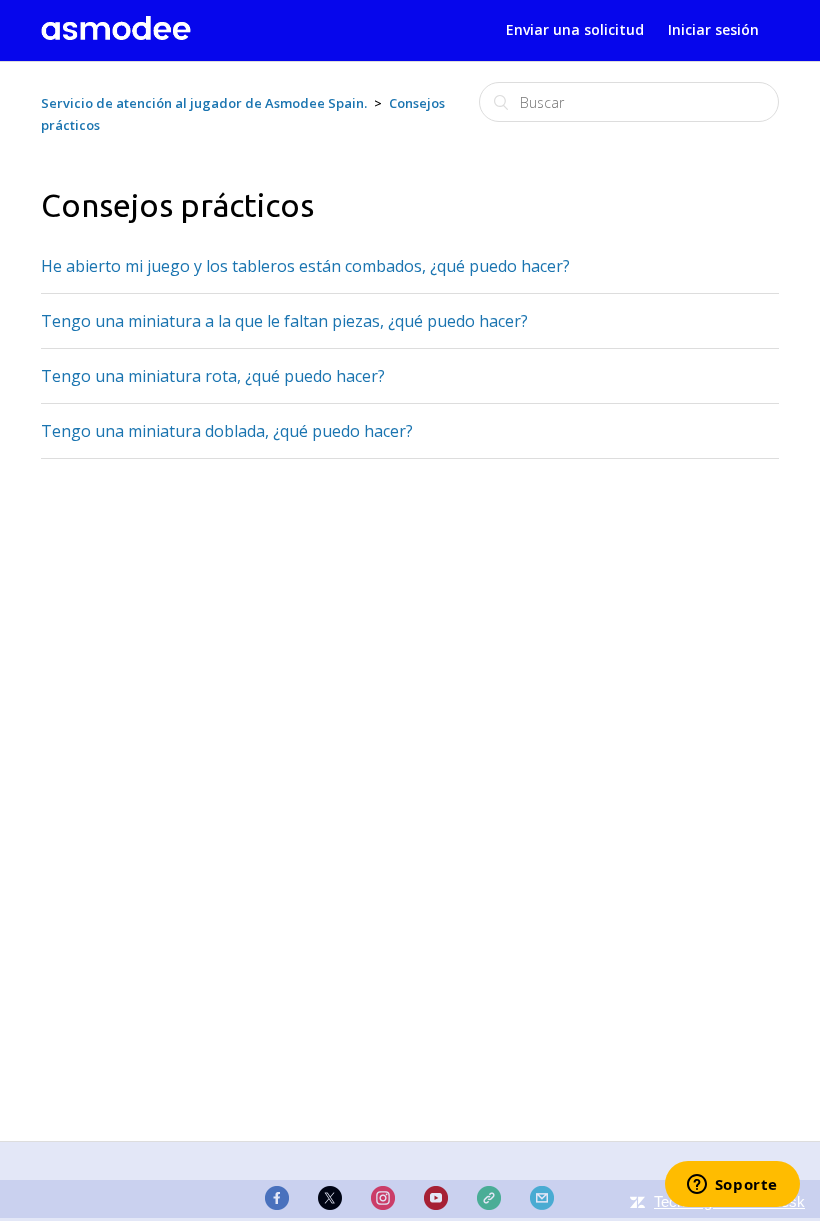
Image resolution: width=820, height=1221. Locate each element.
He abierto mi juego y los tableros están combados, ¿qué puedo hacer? (305, 266)
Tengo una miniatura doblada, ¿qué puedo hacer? (227, 431)
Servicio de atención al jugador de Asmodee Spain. (204, 103)
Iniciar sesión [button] (713, 29)
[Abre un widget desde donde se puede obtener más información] (732, 1186)
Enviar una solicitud (575, 29)
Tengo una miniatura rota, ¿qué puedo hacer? (213, 376)
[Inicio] (116, 34)
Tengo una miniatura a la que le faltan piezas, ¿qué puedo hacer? (284, 321)
